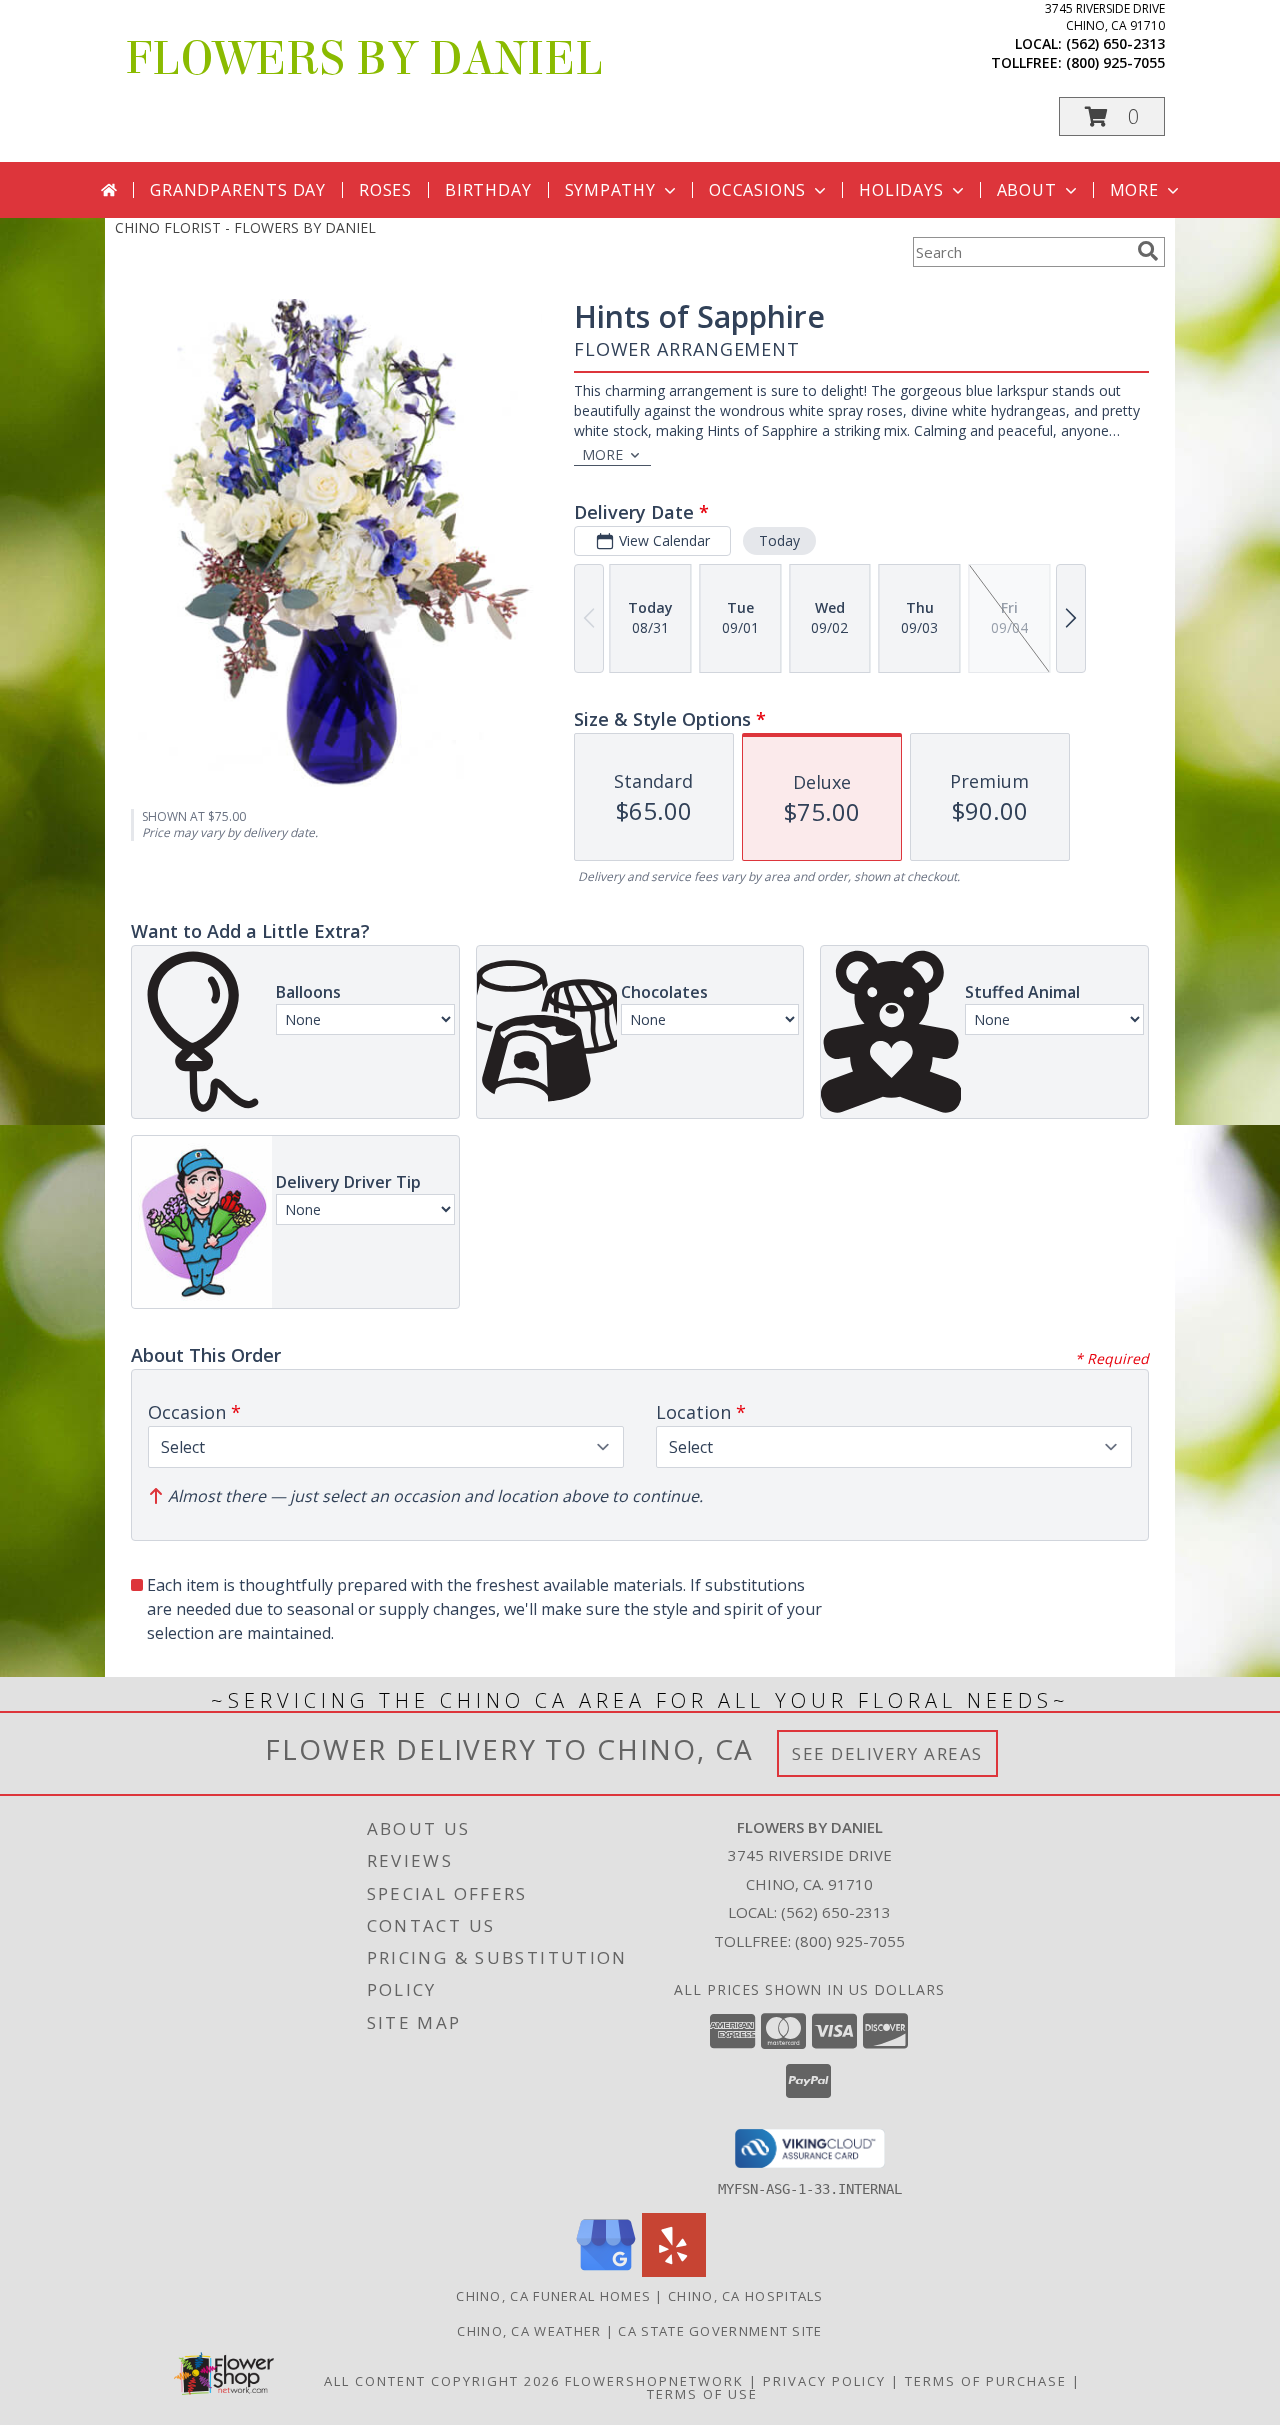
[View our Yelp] (674, 2271)
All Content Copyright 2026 (442, 2381)
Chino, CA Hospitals (746, 2296)
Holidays (901, 190)
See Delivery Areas (887, 1753)
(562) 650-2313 (1115, 43)
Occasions (757, 190)
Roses (385, 190)
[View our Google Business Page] (606, 2271)
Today (779, 540)
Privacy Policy (824, 2381)
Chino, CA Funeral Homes (553, 2296)
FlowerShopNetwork (654, 2381)
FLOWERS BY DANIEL (364, 59)
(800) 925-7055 (1115, 62)
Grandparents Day (238, 190)
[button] (1112, 116)
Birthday (488, 190)
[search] (1148, 251)
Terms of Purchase (986, 2381)
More (1134, 190)
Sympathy (610, 190)
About (1027, 190)
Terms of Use (702, 2394)
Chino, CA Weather (529, 2331)
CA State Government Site (720, 2331)
